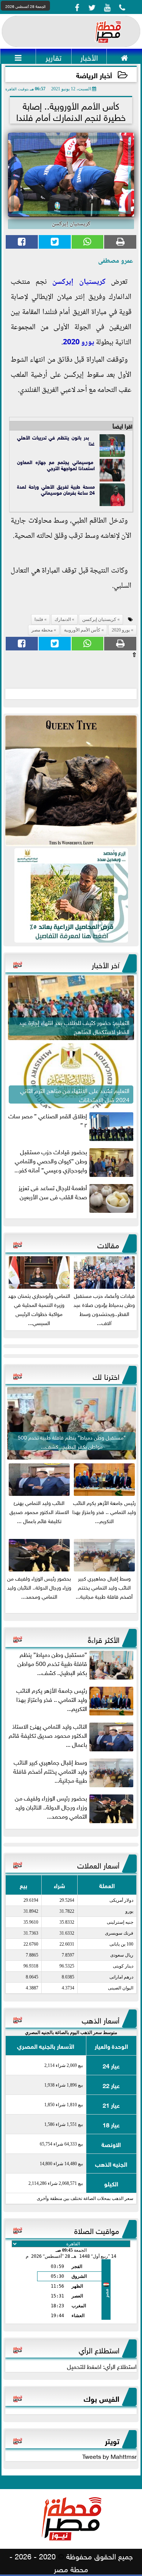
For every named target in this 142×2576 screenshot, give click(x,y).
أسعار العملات (98, 1864)
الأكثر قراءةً (104, 1639)
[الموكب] (71, 781)
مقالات (108, 1244)
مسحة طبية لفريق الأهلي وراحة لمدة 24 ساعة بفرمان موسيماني (56, 489)
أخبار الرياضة (94, 75)
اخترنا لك (106, 1376)
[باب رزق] (71, 895)
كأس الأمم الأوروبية (82, 630)
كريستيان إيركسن (79, 282)
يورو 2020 (79, 343)
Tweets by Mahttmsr (109, 2456)
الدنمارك (63, 619)
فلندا (39, 619)
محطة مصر (42, 630)
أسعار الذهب (101, 2019)
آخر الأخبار (105, 964)
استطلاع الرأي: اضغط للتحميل (102, 2366)
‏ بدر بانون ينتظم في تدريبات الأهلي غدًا (56, 440)
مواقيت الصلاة (97, 2230)
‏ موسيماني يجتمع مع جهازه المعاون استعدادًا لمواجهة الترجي (56, 465)
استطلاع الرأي (99, 2349)
